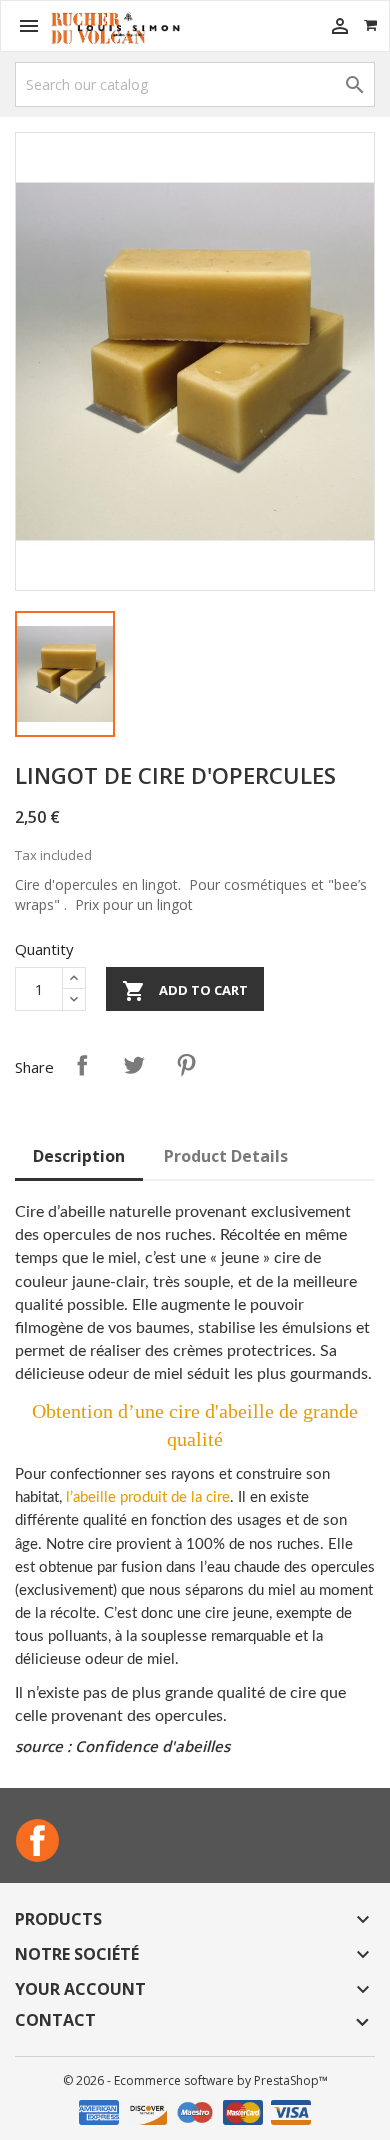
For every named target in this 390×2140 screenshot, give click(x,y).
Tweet (134, 1065)
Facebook (37, 1840)
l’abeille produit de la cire (148, 1497)
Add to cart (185, 991)
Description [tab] (79, 1156)
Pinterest (186, 1065)
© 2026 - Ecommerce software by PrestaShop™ (195, 2080)
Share (82, 1065)
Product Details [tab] (226, 1156)
